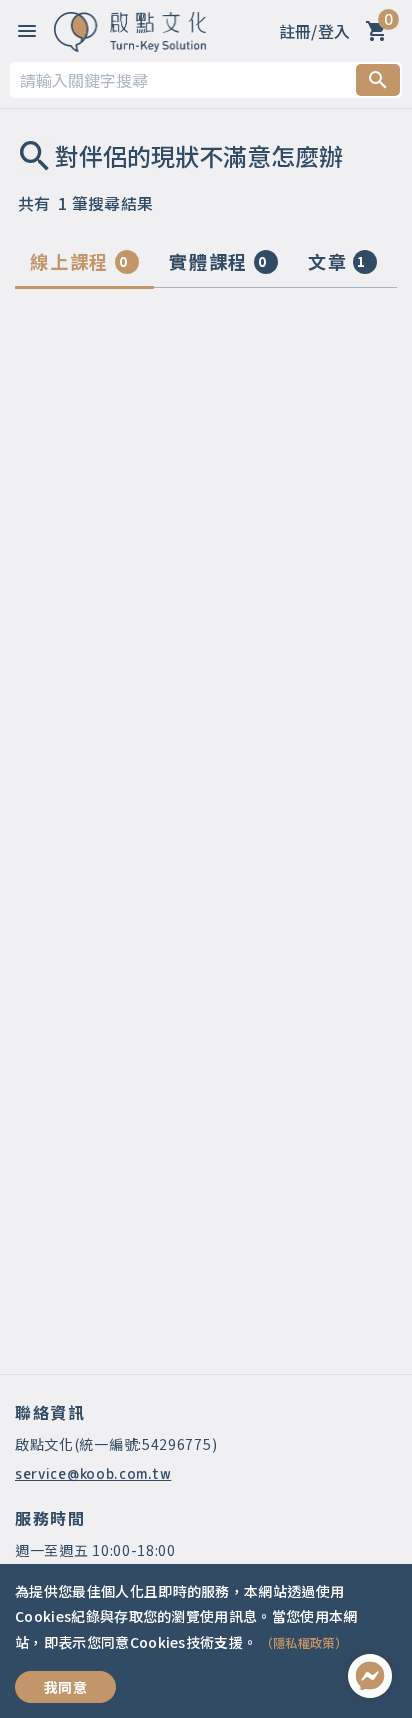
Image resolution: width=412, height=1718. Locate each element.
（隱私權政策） (304, 1643)
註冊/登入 (315, 31)
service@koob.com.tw (93, 1473)
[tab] (84, 266)
